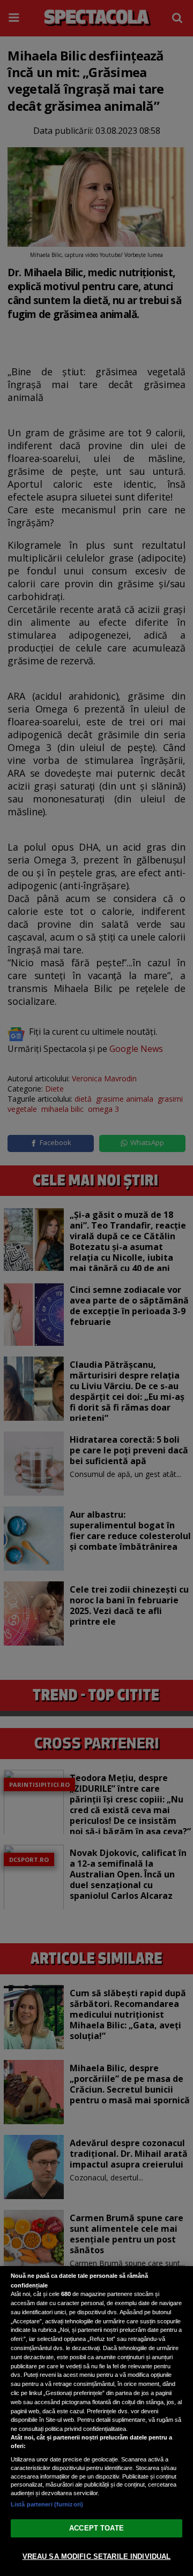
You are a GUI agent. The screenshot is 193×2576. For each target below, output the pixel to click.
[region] (96, 2421)
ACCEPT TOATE (96, 2528)
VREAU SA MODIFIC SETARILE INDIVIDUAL (97, 2556)
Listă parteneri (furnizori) (47, 2504)
